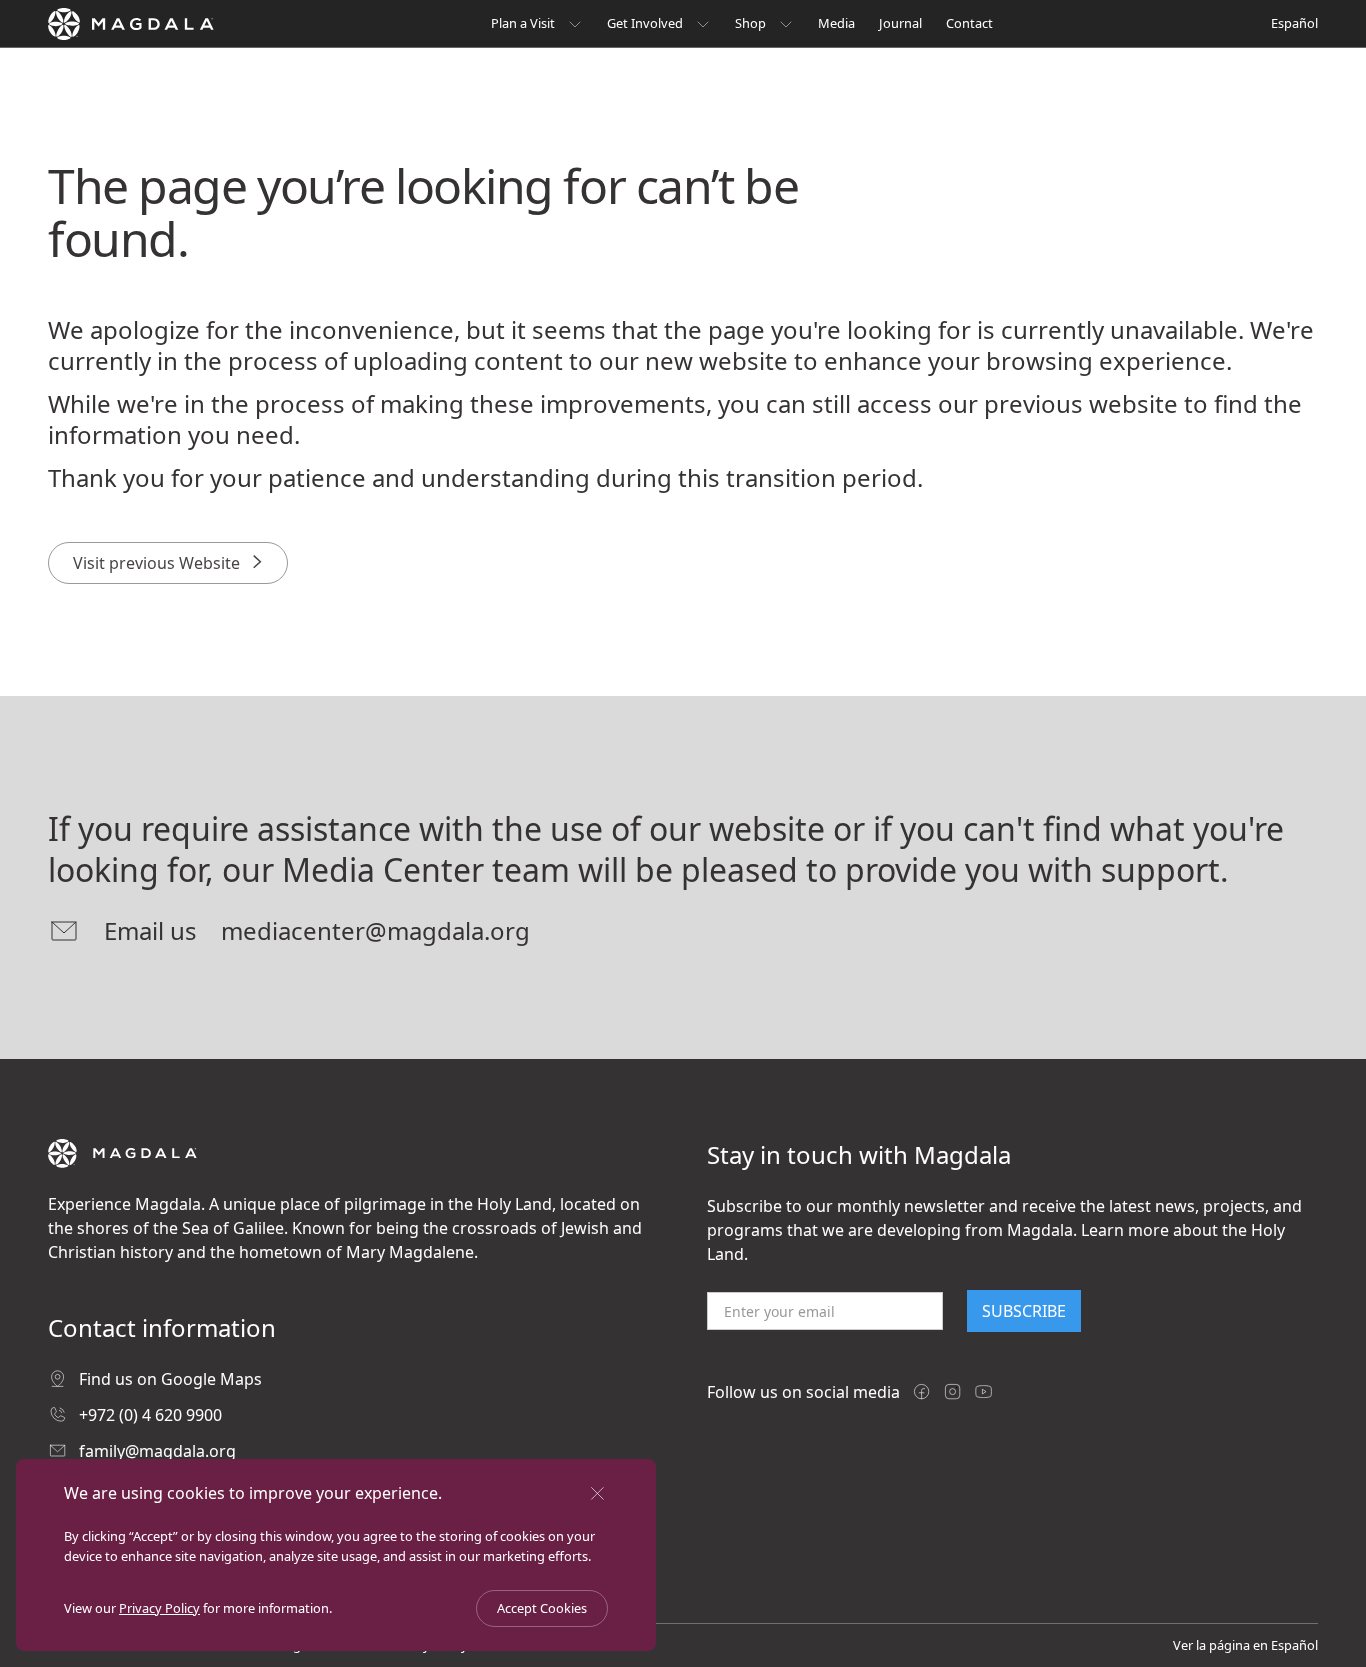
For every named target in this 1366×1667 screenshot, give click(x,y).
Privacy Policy (159, 1608)
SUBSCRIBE (1024, 1311)
